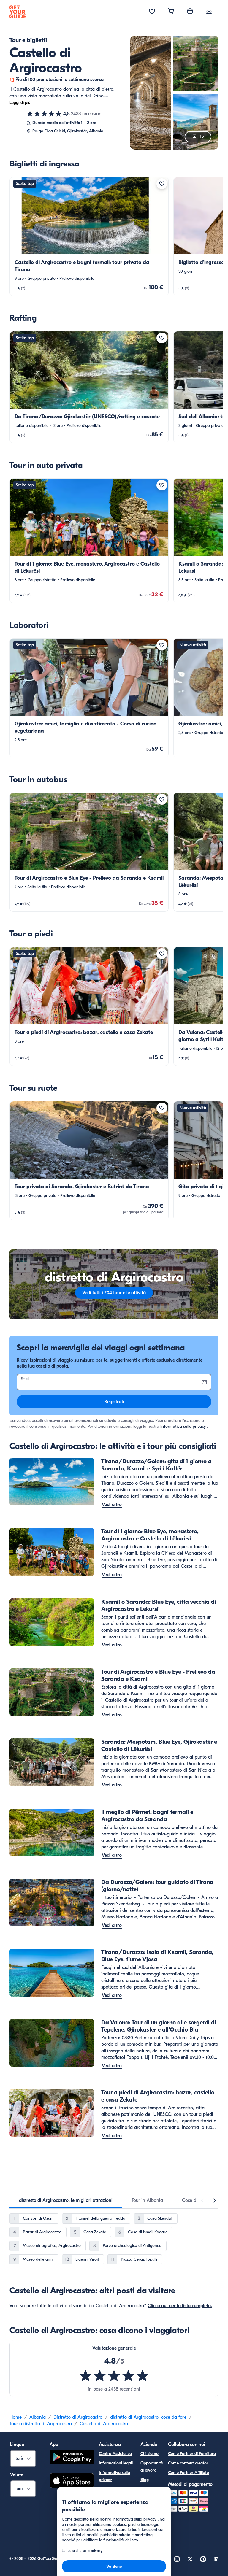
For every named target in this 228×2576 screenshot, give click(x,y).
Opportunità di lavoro (152, 2467)
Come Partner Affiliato (189, 2473)
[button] (89, 236)
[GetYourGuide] (18, 12)
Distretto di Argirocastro (78, 2417)
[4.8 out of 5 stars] (114, 2376)
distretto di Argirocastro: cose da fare (148, 2417)
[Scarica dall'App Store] (72, 2481)
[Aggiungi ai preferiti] (162, 184)
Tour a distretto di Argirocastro (41, 2424)
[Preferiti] (152, 12)
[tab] (66, 2200)
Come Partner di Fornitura (192, 2454)
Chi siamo (149, 2454)
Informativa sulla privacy (183, 1426)
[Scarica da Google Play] (72, 2458)
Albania (38, 2417)
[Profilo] (209, 12)
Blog (145, 2480)
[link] (89, 236)
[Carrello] (171, 12)
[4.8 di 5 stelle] (44, 114)
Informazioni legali (116, 2463)
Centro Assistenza (115, 2454)
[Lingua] (190, 11)
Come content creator (188, 2463)
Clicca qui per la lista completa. (180, 2306)
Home (16, 2417)
